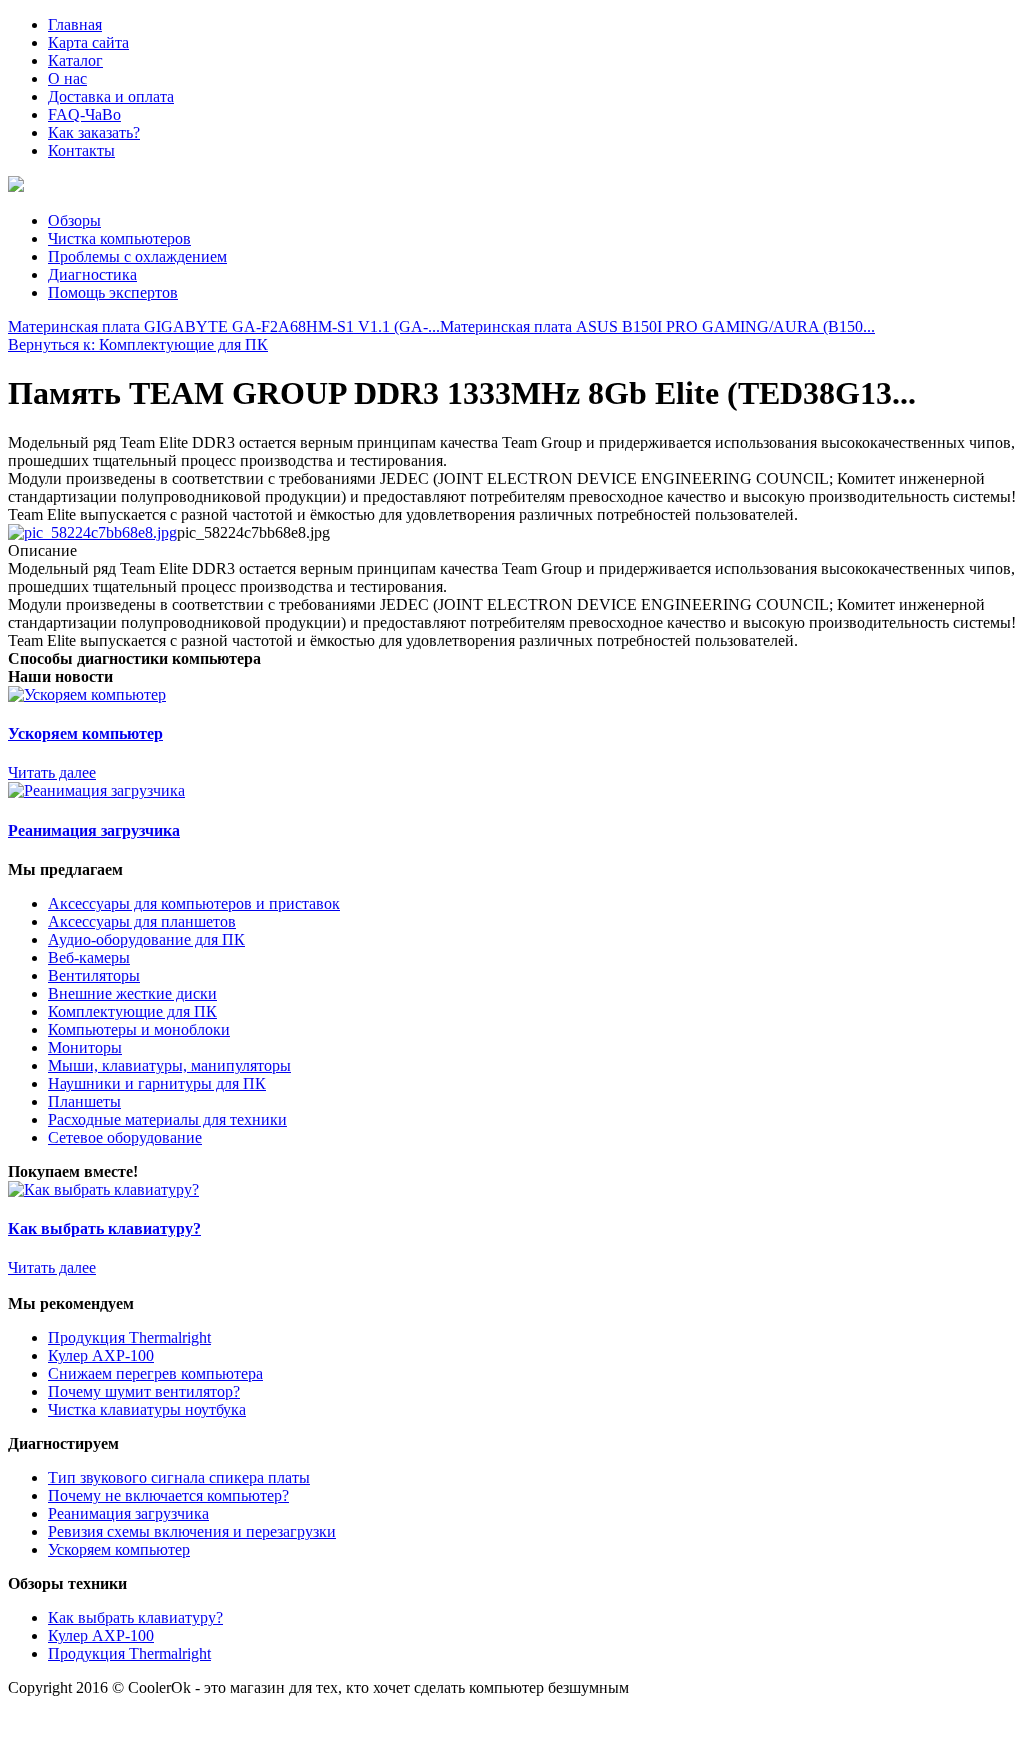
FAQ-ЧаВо (84, 114)
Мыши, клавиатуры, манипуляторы (169, 1065)
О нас (67, 78)
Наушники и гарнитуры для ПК (157, 1083)
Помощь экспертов (113, 292)
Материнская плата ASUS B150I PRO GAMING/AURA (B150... (657, 326)
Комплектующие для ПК (132, 1011)
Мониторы (85, 1047)
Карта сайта (88, 42)
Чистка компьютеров (119, 238)
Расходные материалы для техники (167, 1119)
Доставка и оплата (111, 96)
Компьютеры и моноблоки (139, 1029)
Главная (75, 24)
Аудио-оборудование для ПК (146, 939)
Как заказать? (94, 132)
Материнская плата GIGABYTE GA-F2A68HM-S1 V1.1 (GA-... (224, 326)
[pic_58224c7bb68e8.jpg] (92, 532)
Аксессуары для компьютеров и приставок (194, 903)
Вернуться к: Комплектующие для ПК (138, 344)
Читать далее (52, 772)
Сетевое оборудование (125, 1137)
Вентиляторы (94, 975)
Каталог (75, 60)
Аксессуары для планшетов (142, 921)
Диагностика (92, 274)
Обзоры (74, 220)
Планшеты (84, 1101)
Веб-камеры (89, 957)
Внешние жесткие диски (132, 993)
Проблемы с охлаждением (137, 256)
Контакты (81, 150)
